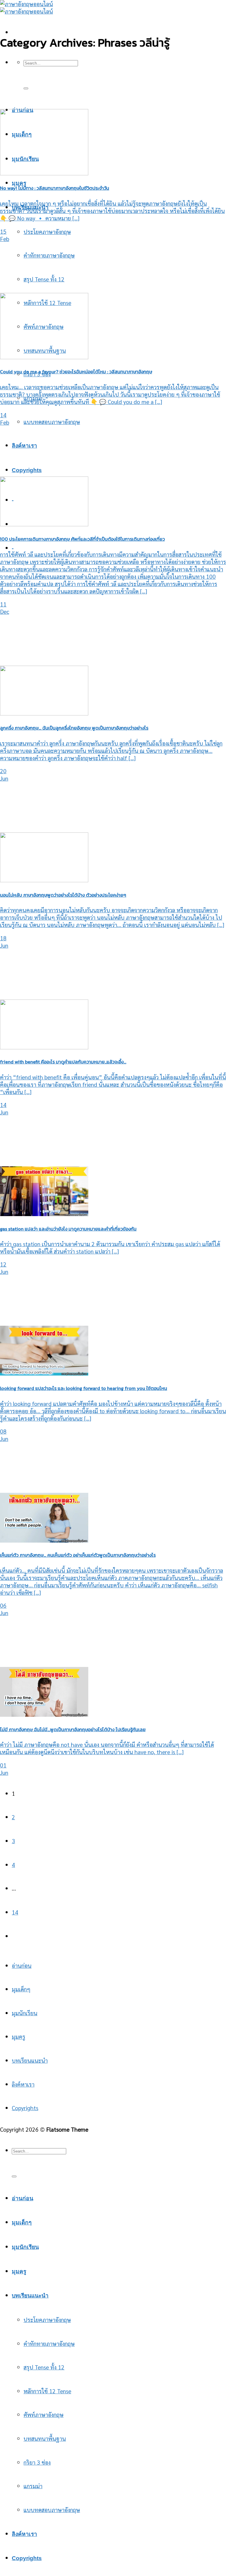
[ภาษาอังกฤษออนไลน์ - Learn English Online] (26, 7)
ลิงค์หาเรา (24, 446)
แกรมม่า (33, 2486)
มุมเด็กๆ (21, 1989)
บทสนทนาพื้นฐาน (45, 2438)
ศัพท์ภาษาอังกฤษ (44, 2414)
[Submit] (26, 88)
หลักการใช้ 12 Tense (47, 2391)
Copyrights (27, 470)
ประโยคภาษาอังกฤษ (47, 231)
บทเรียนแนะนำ (30, 2060)
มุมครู (19, 183)
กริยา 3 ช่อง (37, 2462)
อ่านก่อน (22, 1965)
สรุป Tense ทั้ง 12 (44, 279)
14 (15, 1912)
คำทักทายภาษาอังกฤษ (49, 255)
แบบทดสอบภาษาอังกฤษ (52, 422)
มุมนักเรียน (25, 2013)
